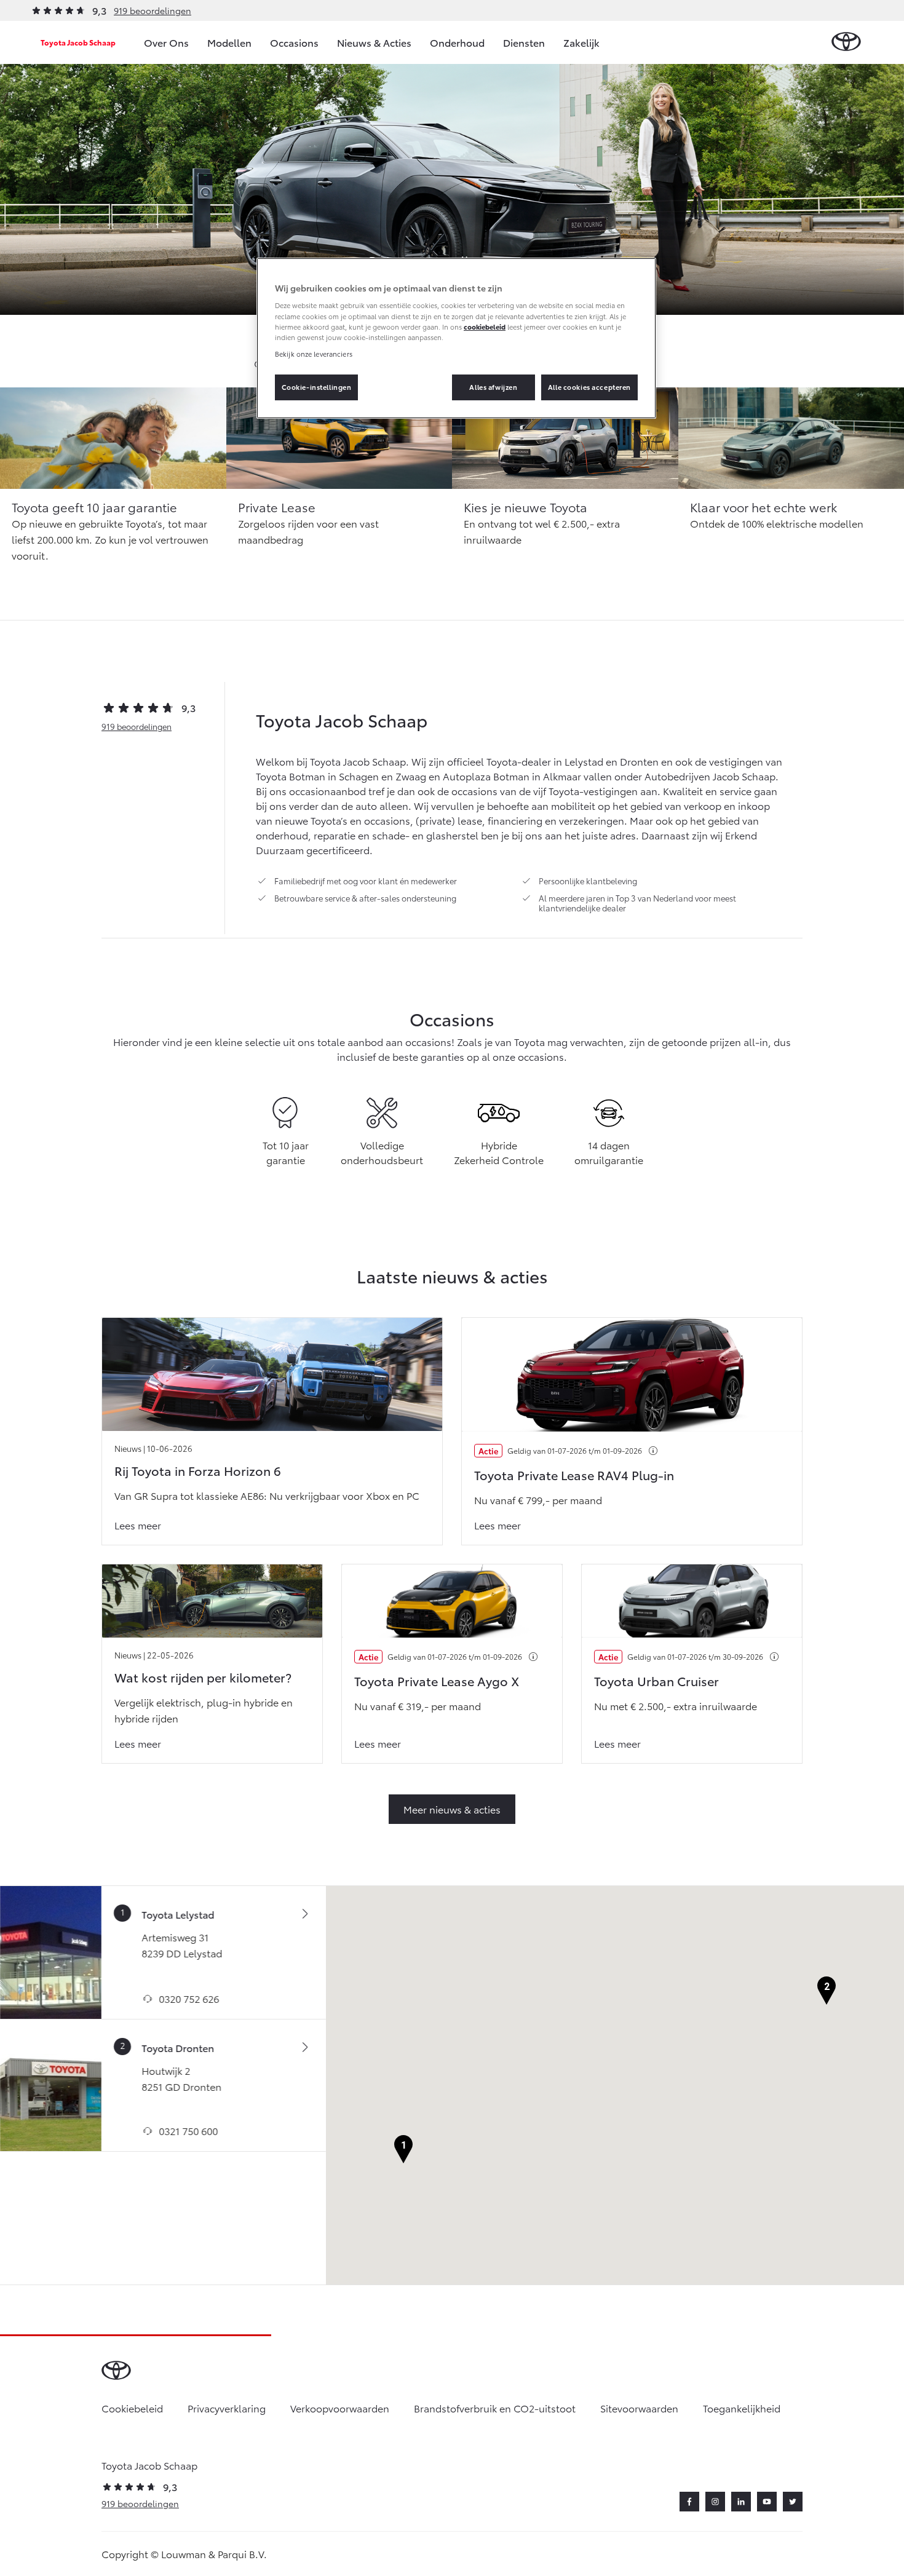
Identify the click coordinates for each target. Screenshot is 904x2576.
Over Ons (166, 42)
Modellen (229, 42)
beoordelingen (137, 726)
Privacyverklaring (227, 2408)
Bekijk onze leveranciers (314, 354)
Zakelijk (581, 42)
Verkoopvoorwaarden (340, 2408)
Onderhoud (457, 42)
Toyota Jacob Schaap (78, 42)
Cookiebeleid (132, 2408)
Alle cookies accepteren (589, 387)
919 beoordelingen (153, 10)
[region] (456, 338)
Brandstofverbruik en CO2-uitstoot (495, 2408)
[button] (403, 2150)
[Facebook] (689, 2502)
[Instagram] (715, 2502)
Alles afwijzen (493, 387)
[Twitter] (793, 2502)
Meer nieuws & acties (452, 1809)
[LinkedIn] (741, 2502)
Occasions (294, 42)
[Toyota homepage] (846, 42)
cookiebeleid (485, 327)
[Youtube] (767, 2502)
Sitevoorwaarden (639, 2408)
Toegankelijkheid (742, 2408)
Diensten (524, 42)
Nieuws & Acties (374, 42)
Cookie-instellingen (317, 387)
